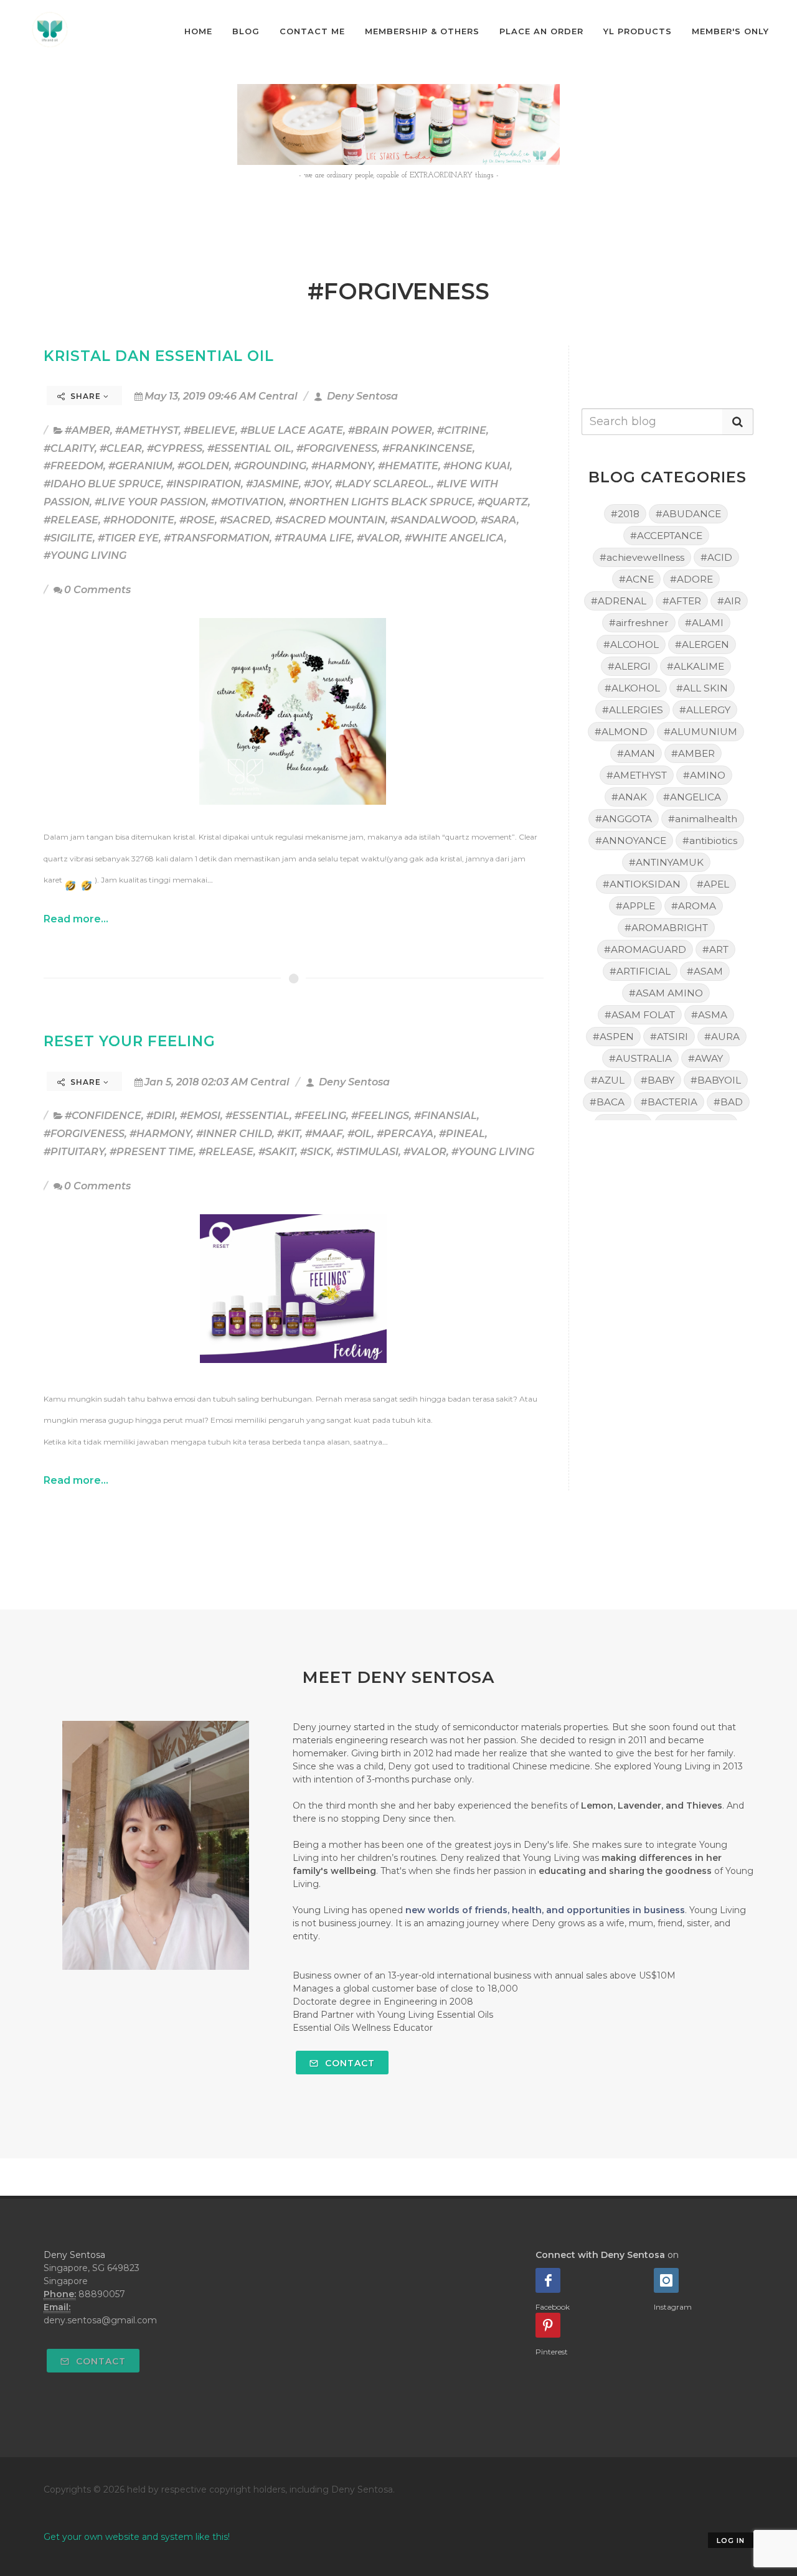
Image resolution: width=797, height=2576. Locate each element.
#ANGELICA (692, 797)
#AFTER (682, 601)
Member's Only (730, 31)
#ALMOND (621, 732)
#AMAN (636, 753)
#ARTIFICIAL (640, 971)
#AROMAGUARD (645, 949)
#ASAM (705, 971)
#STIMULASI (367, 1152)
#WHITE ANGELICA (455, 538)
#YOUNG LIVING (85, 555)
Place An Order (541, 31)
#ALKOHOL (632, 688)
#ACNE (636, 579)
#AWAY (705, 1058)
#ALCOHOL (631, 644)
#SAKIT (277, 1152)
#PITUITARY (74, 1152)
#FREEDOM (73, 466)
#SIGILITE (68, 538)
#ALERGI (629, 666)
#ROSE (197, 520)
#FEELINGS (380, 1116)
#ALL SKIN (702, 688)
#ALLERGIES (633, 710)
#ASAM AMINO (666, 993)
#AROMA (694, 906)
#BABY (658, 1080)
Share (86, 396)
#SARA (499, 520)
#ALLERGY (705, 710)
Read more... (76, 919)
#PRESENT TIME (152, 1152)
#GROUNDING (270, 466)
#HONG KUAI (477, 466)
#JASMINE (272, 484)
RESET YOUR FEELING (130, 1041)
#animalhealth (703, 819)
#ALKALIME (696, 666)
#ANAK (629, 797)
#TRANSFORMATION (217, 538)
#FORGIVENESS (337, 448)
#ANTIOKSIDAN (642, 884)
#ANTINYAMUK (666, 862)
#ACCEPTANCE (666, 536)
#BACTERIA (669, 1102)
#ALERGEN (702, 644)
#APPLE (635, 906)
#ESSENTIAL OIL (249, 448)
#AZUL (608, 1080)
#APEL (713, 884)
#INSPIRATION (204, 484)
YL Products (638, 31)
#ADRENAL (619, 601)
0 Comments (97, 590)
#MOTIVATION (248, 502)
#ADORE (691, 579)
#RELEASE (71, 520)
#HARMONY (342, 466)
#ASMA (709, 1015)
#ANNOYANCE (631, 841)
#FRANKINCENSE (427, 448)
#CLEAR (121, 448)
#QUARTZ (503, 502)
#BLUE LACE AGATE (292, 430)
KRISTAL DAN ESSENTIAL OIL (159, 356)
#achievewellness (642, 557)
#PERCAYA (405, 1134)
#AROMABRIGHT (666, 928)
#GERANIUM (140, 466)
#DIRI (161, 1116)
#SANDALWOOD (433, 520)
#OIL (360, 1134)
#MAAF (324, 1134)
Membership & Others (422, 31)
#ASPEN (613, 1037)
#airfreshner (639, 623)
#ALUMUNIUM (700, 732)
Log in (731, 2541)
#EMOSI (200, 1116)
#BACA (607, 1102)
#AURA (722, 1037)
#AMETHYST (147, 430)
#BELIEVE (210, 430)
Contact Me (312, 31)
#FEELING (320, 1116)
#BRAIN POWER (390, 430)
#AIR (729, 601)
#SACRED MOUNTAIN (330, 520)
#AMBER (87, 430)
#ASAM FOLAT (640, 1015)
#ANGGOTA (624, 819)
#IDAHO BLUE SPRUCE (102, 484)
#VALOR (378, 538)
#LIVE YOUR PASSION (150, 502)
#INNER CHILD (234, 1134)
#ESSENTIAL (257, 1116)
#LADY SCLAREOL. (383, 484)
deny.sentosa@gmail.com (100, 2320)
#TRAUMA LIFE (313, 538)
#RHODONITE (139, 520)
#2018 (625, 514)
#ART (715, 949)
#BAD (728, 1102)
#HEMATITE (408, 466)
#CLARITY (69, 448)
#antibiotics (710, 841)
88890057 (102, 2294)
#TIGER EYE (128, 538)
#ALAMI (704, 623)
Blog (246, 31)
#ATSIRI (669, 1037)
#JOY (317, 484)
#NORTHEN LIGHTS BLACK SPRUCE (381, 502)
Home (198, 31)
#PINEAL (462, 1134)
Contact (348, 2063)
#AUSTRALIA (640, 1058)
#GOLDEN (203, 466)
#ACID (716, 557)
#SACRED (245, 520)
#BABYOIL (716, 1080)
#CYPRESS (175, 448)
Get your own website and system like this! (137, 2537)
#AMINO (704, 775)
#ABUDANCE (688, 514)
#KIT (289, 1134)
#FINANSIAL (446, 1116)
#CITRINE (462, 430)
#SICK (316, 1152)
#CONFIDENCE (103, 1116)
